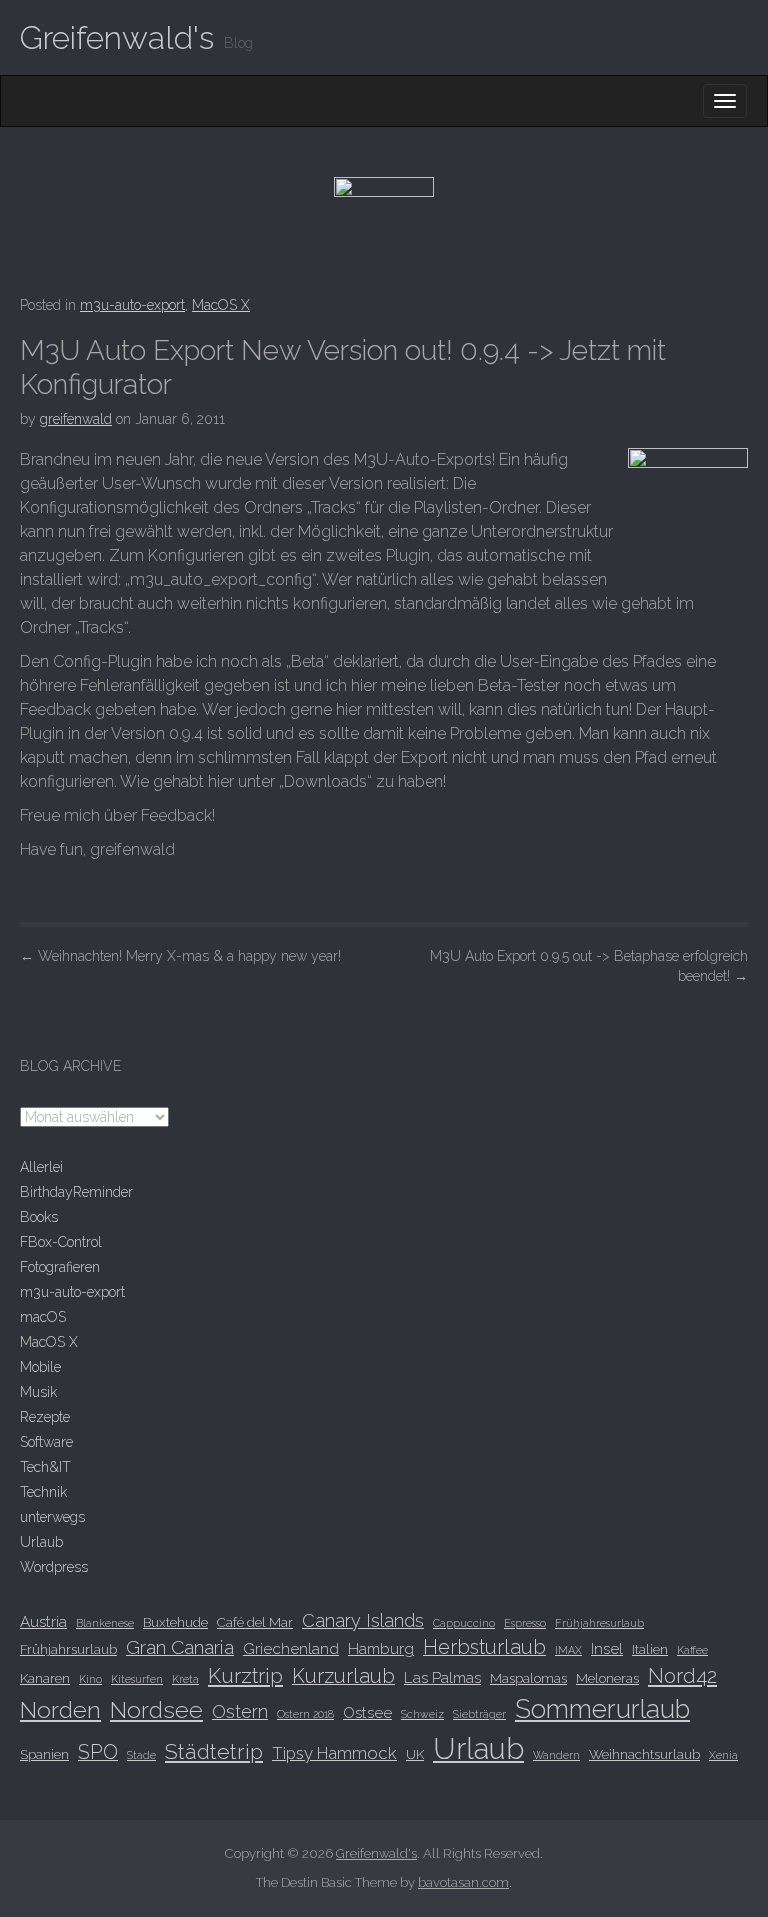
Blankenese (105, 1623)
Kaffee (692, 1650)
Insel (607, 1649)
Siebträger (479, 1714)
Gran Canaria (180, 1647)
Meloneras (607, 1678)
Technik (43, 1492)
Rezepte (45, 1417)
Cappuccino (464, 1623)
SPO (98, 1752)
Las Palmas (442, 1678)
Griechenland (291, 1649)
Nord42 (682, 1676)
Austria (43, 1622)
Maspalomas (528, 1678)
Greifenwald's (117, 37)
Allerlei (41, 1167)
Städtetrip (214, 1751)
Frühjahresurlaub (599, 1623)
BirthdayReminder (76, 1192)
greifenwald (76, 419)
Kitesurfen (137, 1679)
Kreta (185, 1679)
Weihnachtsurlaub (644, 1754)
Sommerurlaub (602, 1709)
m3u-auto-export (132, 305)
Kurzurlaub (343, 1676)
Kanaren (45, 1678)
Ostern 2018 (305, 1714)
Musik (38, 1392)
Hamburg (381, 1649)
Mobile (40, 1367)
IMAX (568, 1650)
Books (39, 1217)
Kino (90, 1679)
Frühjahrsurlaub (68, 1649)
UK (415, 1754)
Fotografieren (60, 1267)
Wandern (556, 1755)
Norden (60, 1709)
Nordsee (156, 1709)
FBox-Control (61, 1242)
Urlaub (41, 1542)
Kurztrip (245, 1676)
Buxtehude (175, 1622)
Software (46, 1442)
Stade (141, 1755)
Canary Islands (363, 1620)
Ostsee (367, 1713)
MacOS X (221, 305)
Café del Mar (255, 1622)
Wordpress (54, 1567)
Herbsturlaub (484, 1647)
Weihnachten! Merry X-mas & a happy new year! (180, 956)
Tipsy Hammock (334, 1753)
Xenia (723, 1755)
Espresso (525, 1623)
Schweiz (422, 1714)
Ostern (240, 1711)
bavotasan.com (463, 1882)
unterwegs (52, 1517)
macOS (43, 1317)
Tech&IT (45, 1467)
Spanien (44, 1754)
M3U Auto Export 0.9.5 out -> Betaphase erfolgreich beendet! (589, 966)
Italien (650, 1649)
